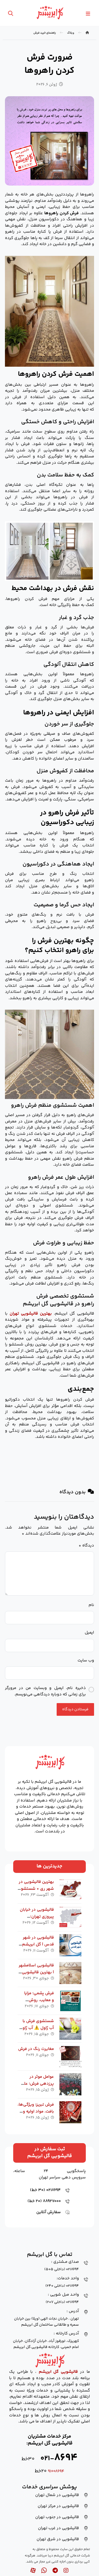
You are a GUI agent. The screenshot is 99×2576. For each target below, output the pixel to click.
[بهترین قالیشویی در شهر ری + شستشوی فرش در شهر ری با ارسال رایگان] (70, 1889)
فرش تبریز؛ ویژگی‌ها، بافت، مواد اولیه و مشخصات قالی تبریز (36, 2112)
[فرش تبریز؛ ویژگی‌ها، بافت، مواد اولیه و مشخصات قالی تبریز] (70, 2112)
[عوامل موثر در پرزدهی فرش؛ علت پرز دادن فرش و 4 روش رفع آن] (70, 2084)
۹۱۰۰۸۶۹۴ (56, 2471)
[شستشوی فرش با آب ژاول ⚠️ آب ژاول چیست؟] (70, 2029)
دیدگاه (86, 1546)
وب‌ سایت (86, 1661)
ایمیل (89, 1633)
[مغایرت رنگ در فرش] (70, 2057)
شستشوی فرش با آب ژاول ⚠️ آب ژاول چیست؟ (37, 2028)
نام (91, 1605)
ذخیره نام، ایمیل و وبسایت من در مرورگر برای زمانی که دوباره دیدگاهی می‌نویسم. (45, 1691)
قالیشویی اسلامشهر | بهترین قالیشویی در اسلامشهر (36, 1972)
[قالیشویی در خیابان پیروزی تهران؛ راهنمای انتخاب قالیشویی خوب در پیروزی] (70, 1917)
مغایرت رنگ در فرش (36, 2049)
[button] (88, 14)
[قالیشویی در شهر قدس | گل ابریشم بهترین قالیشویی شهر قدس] (70, 1945)
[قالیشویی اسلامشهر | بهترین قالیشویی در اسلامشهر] (70, 1973)
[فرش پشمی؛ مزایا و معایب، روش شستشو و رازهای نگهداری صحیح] (70, 2001)
